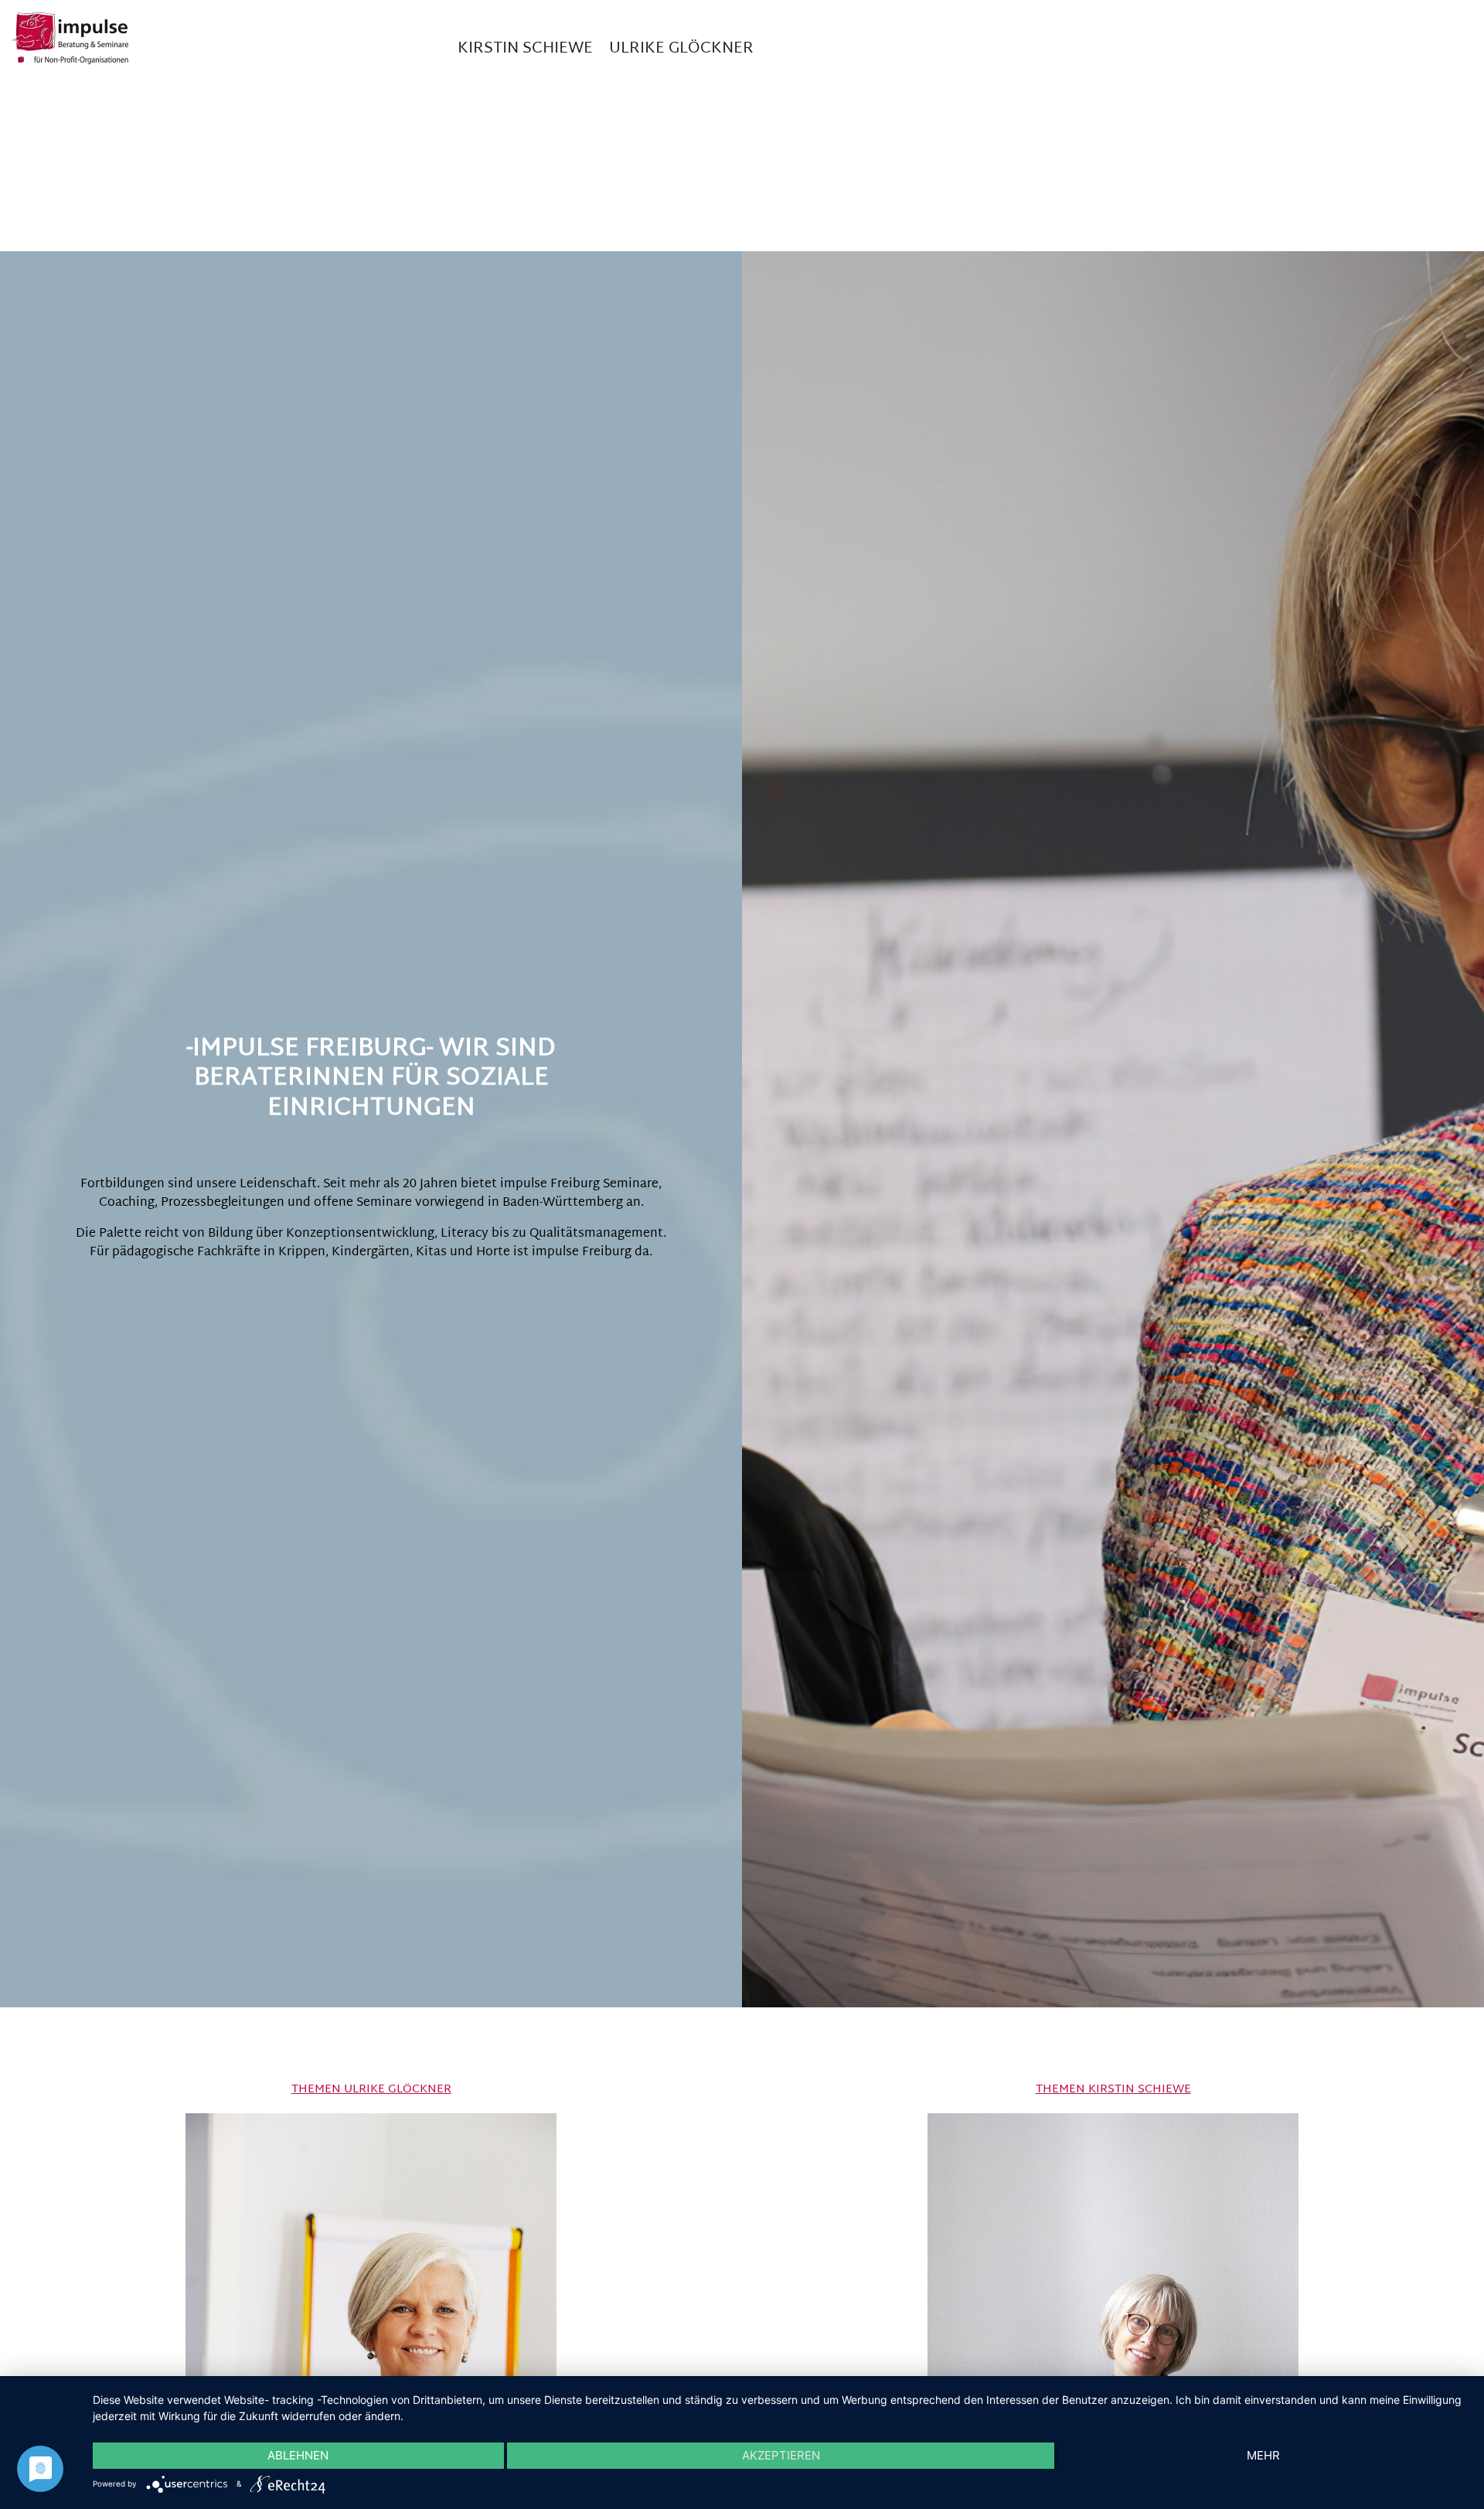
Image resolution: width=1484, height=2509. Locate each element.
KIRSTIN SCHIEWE (525, 49)
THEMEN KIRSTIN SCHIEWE (1113, 2090)
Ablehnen (298, 2455)
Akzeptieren (781, 2455)
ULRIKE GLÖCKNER (681, 49)
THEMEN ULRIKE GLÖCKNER (371, 2090)
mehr (1263, 2455)
